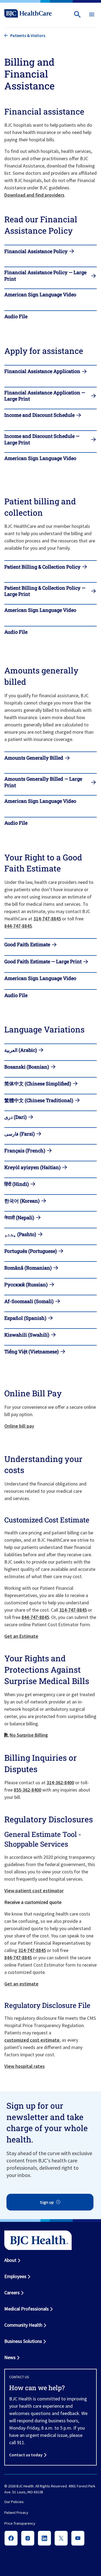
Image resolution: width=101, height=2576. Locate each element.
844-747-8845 (18, 926)
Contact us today (26, 2455)
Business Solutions (23, 2341)
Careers (12, 2292)
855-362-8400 (27, 1790)
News (10, 2357)
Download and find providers (34, 195)
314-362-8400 (60, 1782)
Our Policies (14, 2502)
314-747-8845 (47, 919)
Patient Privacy (16, 2513)
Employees (15, 2276)
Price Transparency (20, 2523)
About (10, 2260)
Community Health (23, 2325)
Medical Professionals (27, 2309)
